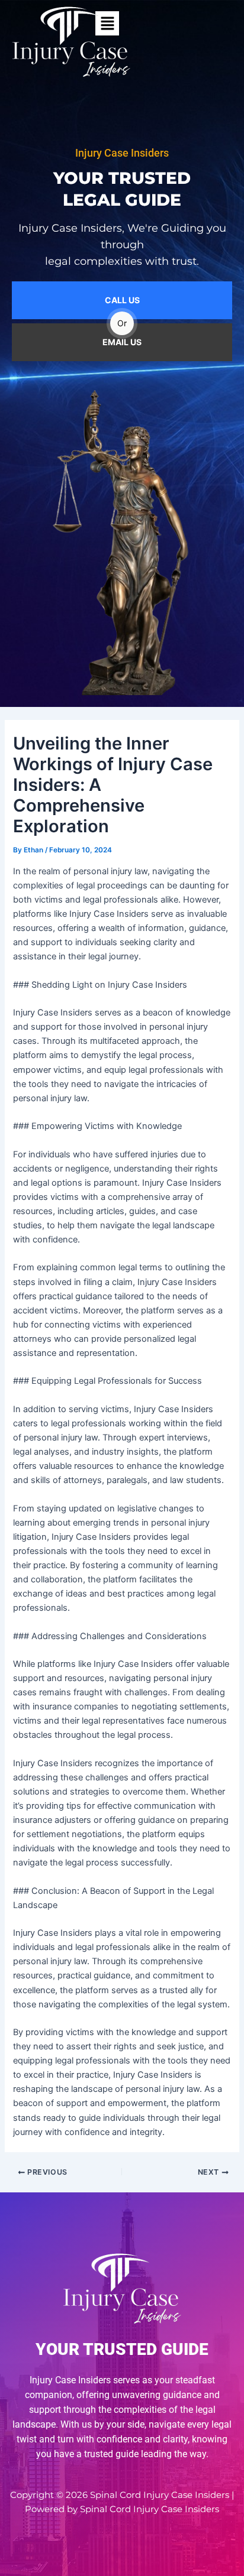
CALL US (122, 300)
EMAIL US (122, 342)
